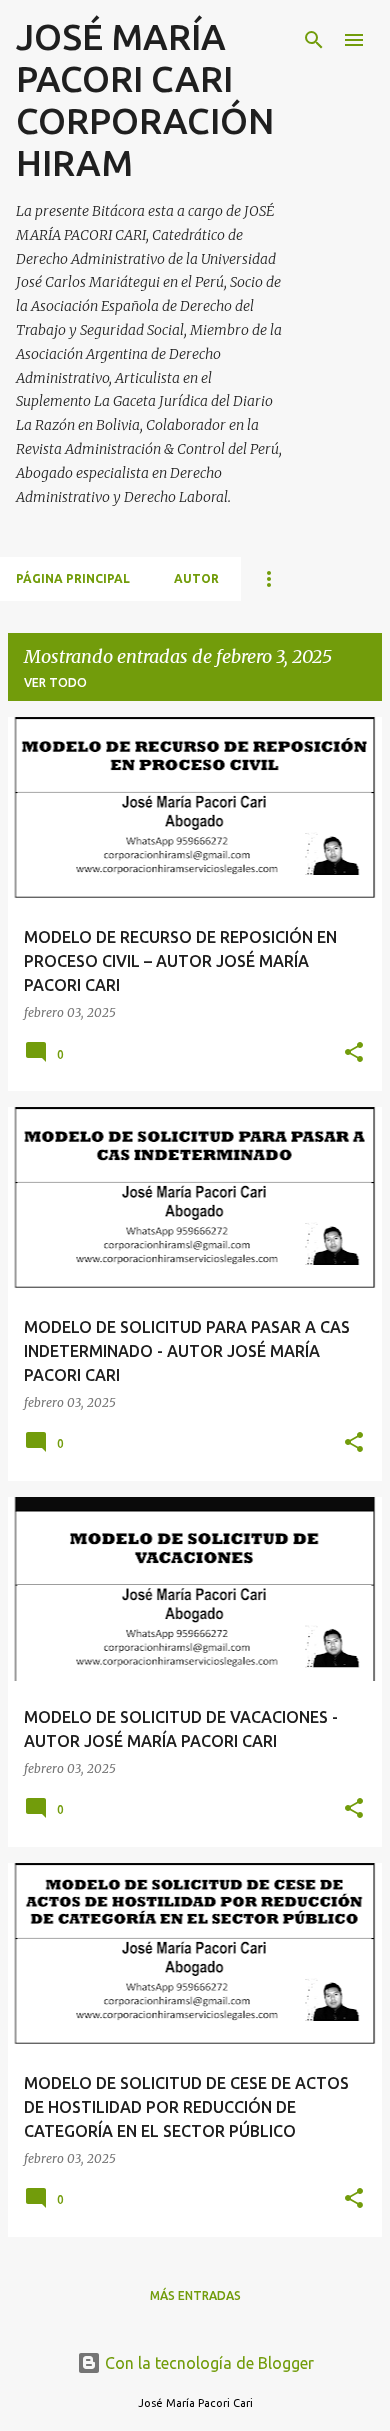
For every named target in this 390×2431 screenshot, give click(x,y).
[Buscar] (314, 40)
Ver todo (55, 682)
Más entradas (195, 2295)
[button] (354, 1053)
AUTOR (196, 578)
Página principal (73, 578)
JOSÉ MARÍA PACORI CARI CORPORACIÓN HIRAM (145, 99)
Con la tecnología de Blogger (207, 2363)
